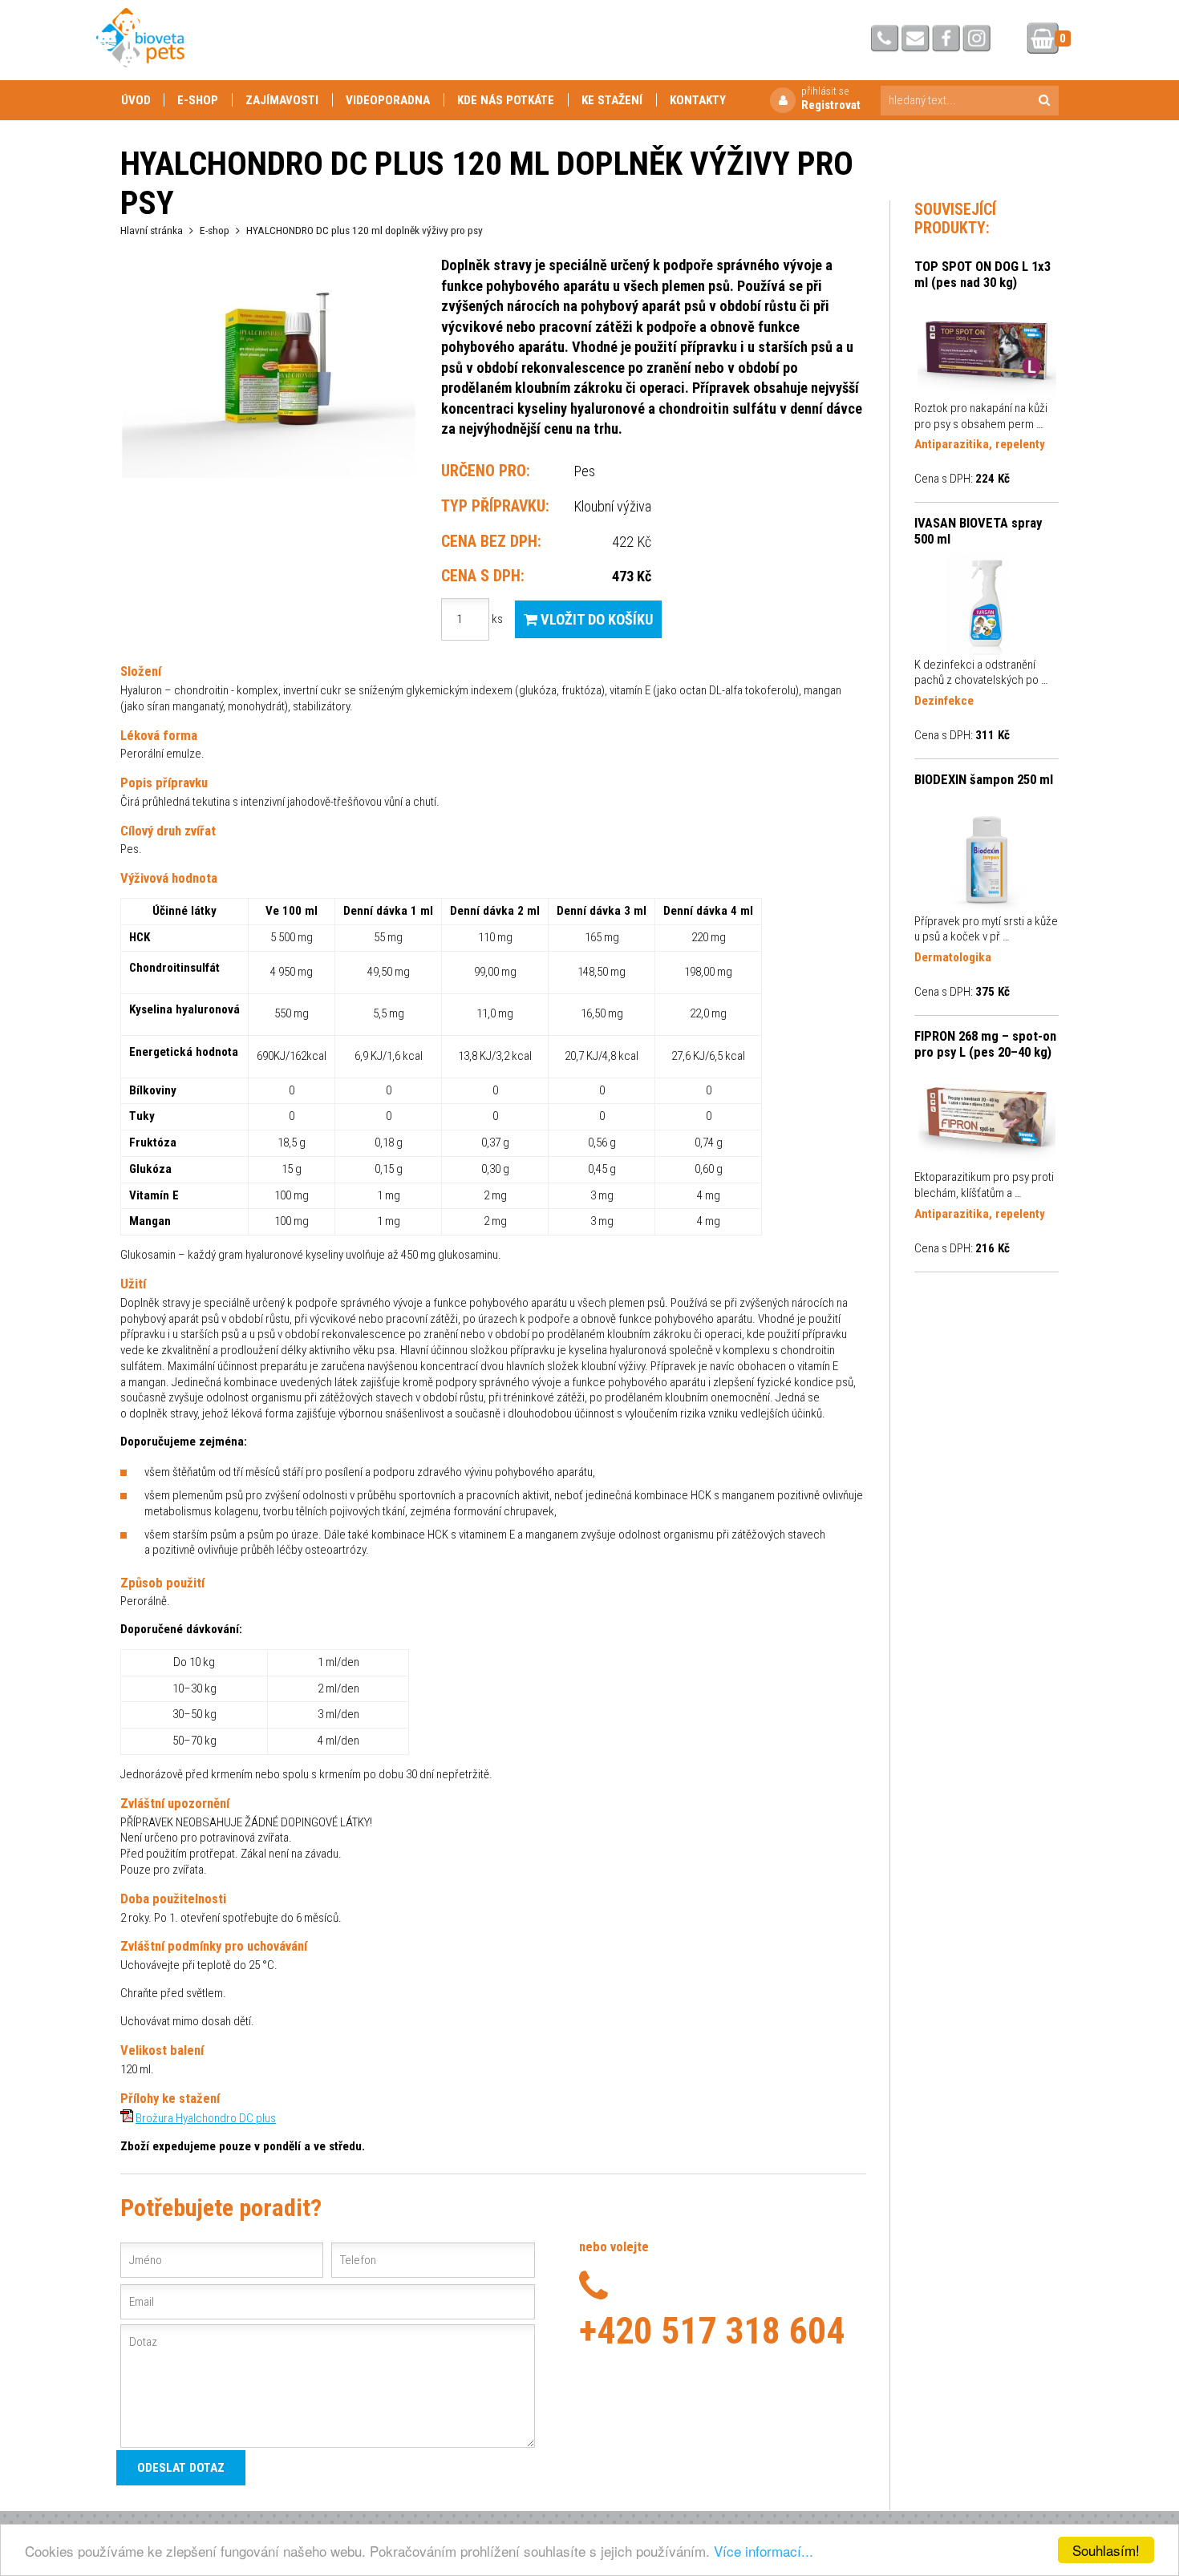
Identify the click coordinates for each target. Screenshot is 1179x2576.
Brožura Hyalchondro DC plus (206, 2118)
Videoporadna (388, 100)
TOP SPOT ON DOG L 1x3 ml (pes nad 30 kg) (982, 274)
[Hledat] (1044, 101)
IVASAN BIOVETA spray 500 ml (978, 531)
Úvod (136, 100)
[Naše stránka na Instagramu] (976, 39)
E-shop (198, 100)
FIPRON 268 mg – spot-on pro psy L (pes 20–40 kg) (985, 1044)
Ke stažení (612, 100)
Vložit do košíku (595, 619)
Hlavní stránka (152, 230)
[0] (1043, 40)
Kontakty (698, 100)
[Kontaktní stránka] (885, 39)
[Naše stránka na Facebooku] (946, 39)
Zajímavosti (282, 100)
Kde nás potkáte (506, 100)
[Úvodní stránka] (140, 38)
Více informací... (764, 2551)
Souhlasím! (1106, 2550)
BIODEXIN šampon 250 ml (984, 779)
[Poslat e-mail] (916, 39)
